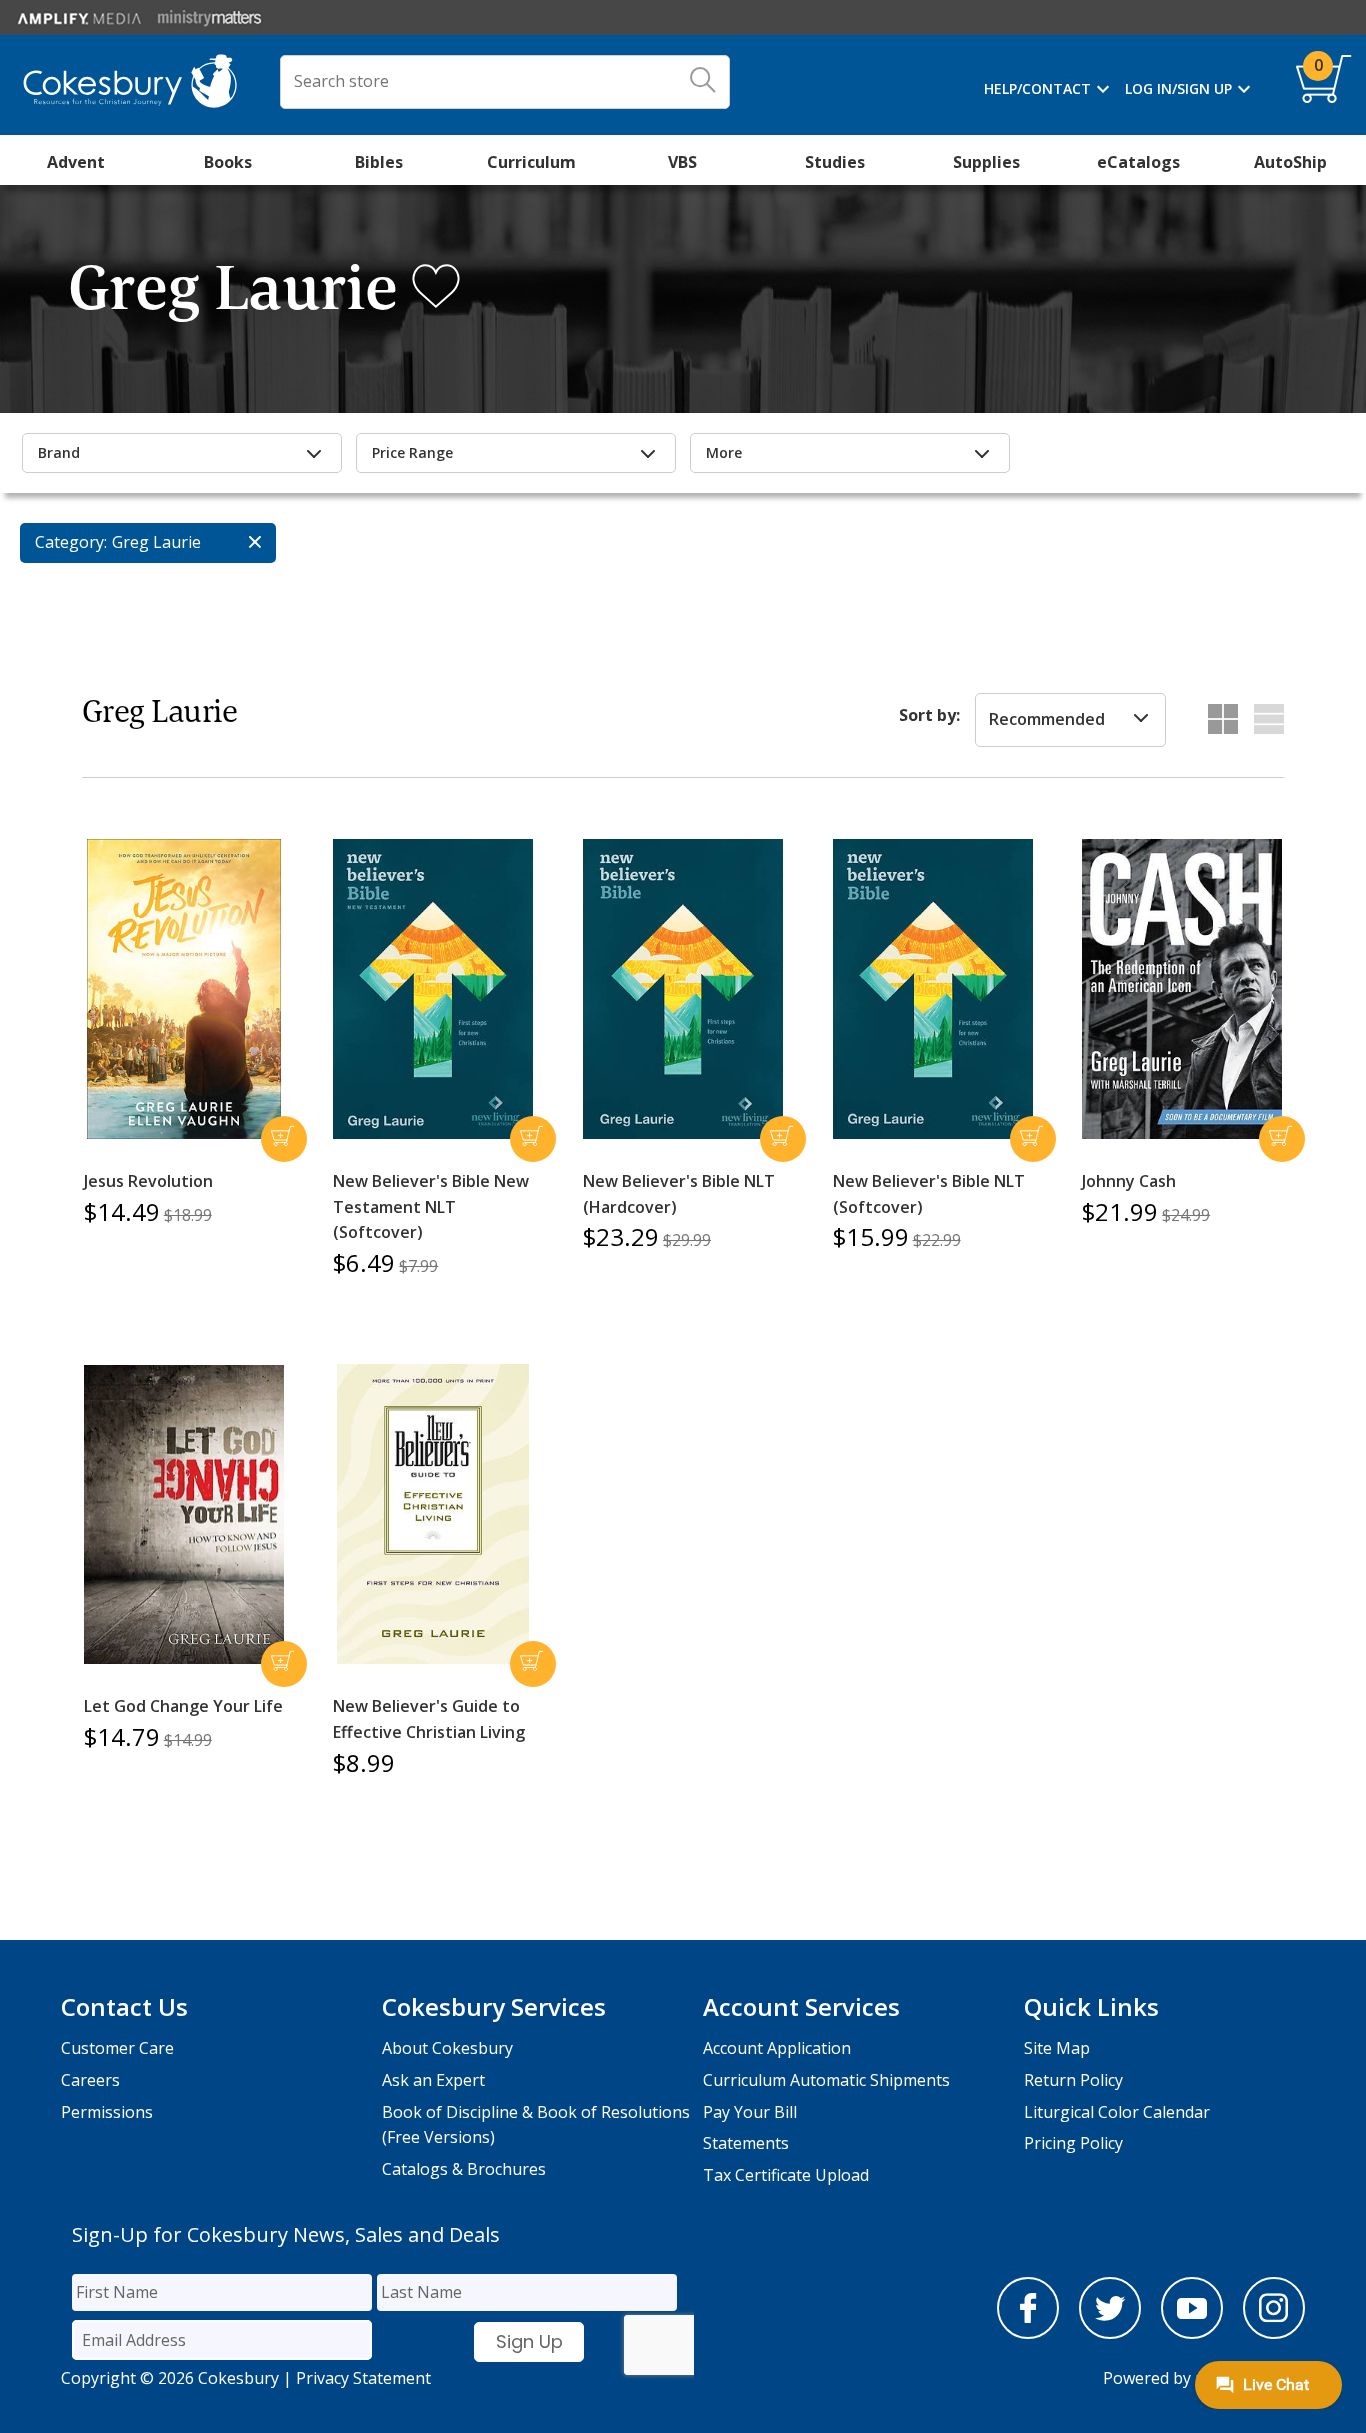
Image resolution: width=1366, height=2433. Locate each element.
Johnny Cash (1129, 1181)
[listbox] (1070, 720)
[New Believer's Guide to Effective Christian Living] (433, 1514)
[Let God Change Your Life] (184, 1515)
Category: (71, 542)
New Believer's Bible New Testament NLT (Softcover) (431, 1206)
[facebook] (1028, 2333)
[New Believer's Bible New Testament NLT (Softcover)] (433, 989)
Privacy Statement (363, 2378)
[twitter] (1110, 2333)
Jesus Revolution (148, 1181)
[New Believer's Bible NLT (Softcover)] (933, 989)
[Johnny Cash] (1182, 989)
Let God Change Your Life (183, 1706)
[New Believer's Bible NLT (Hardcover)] (683, 989)
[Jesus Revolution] (184, 989)
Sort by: (929, 715)
